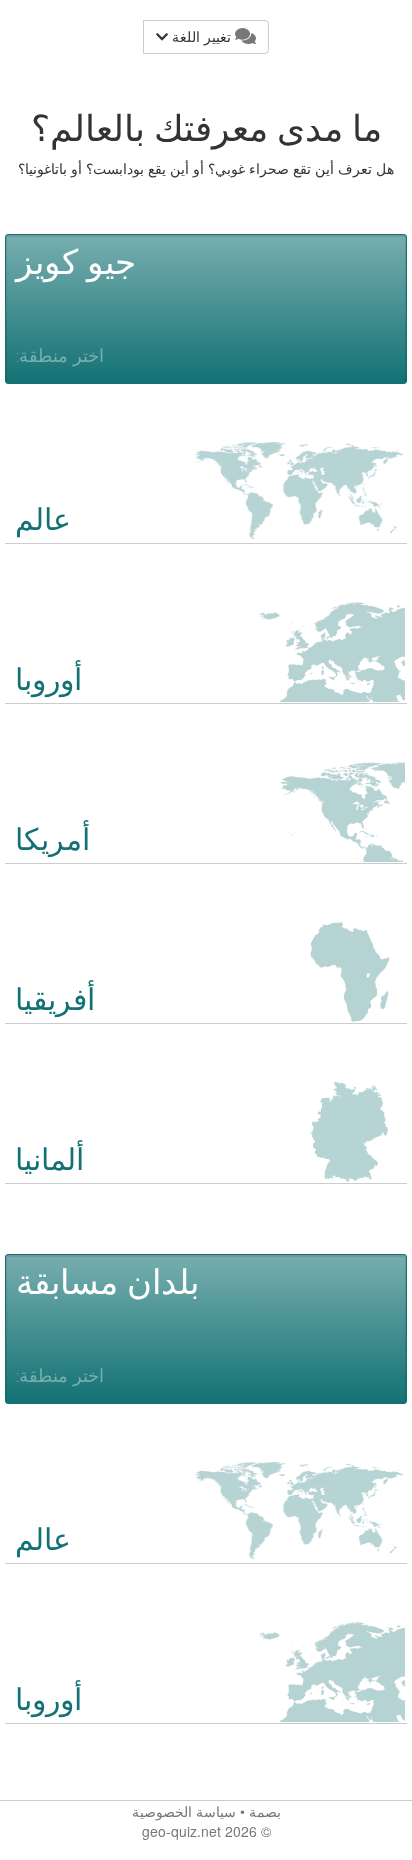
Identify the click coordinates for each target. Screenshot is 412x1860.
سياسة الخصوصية (184, 1811)
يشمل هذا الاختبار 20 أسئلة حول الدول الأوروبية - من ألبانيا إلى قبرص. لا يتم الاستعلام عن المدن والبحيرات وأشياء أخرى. (198, 1703)
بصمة (265, 1811)
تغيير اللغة (201, 37)
